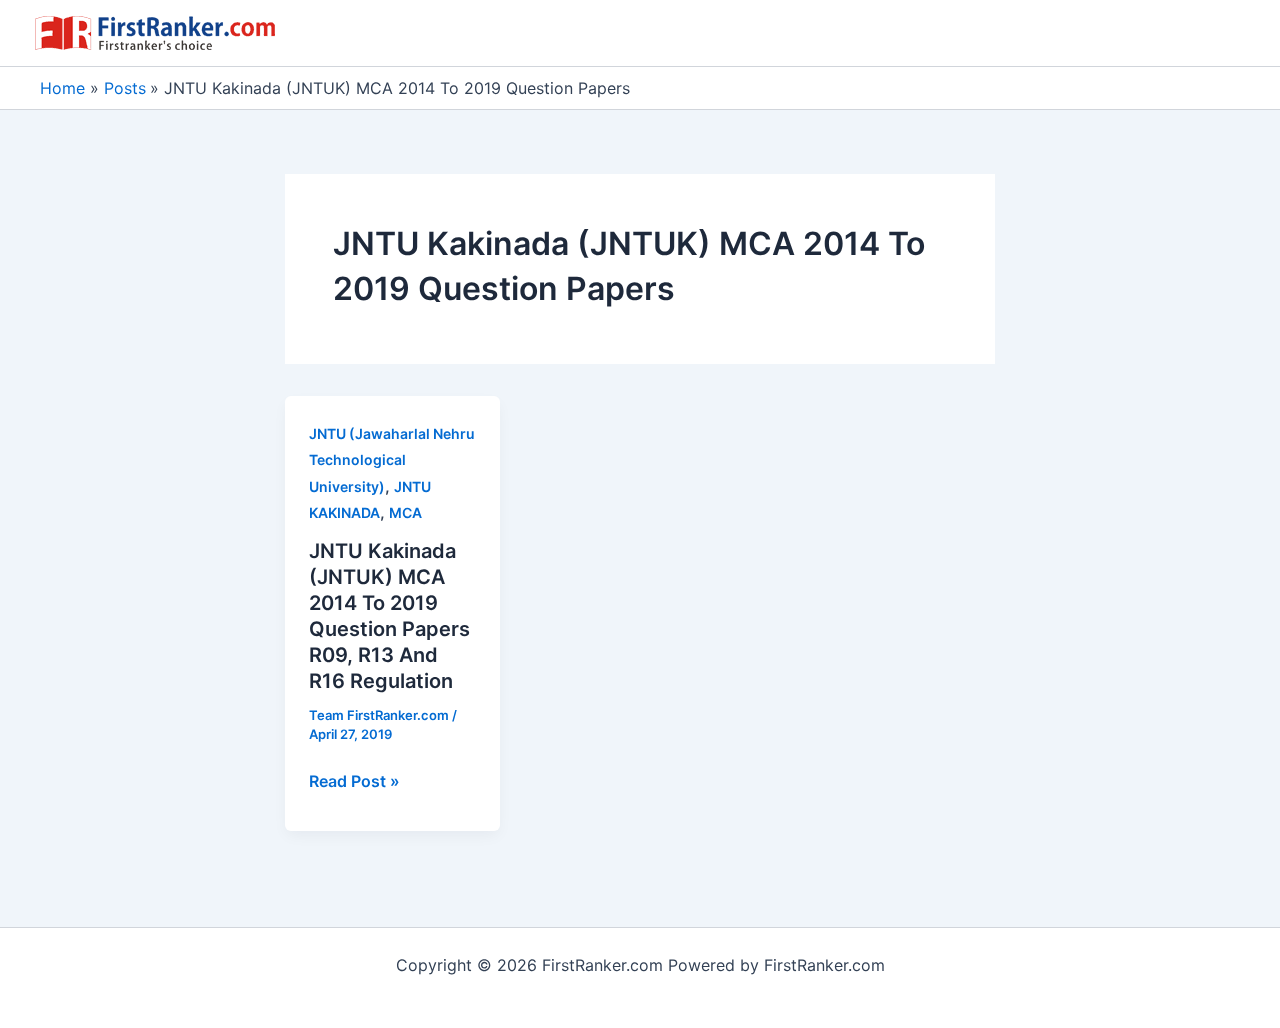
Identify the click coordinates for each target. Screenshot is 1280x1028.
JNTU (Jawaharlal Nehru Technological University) (392, 460)
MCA (405, 512)
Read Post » (354, 782)
